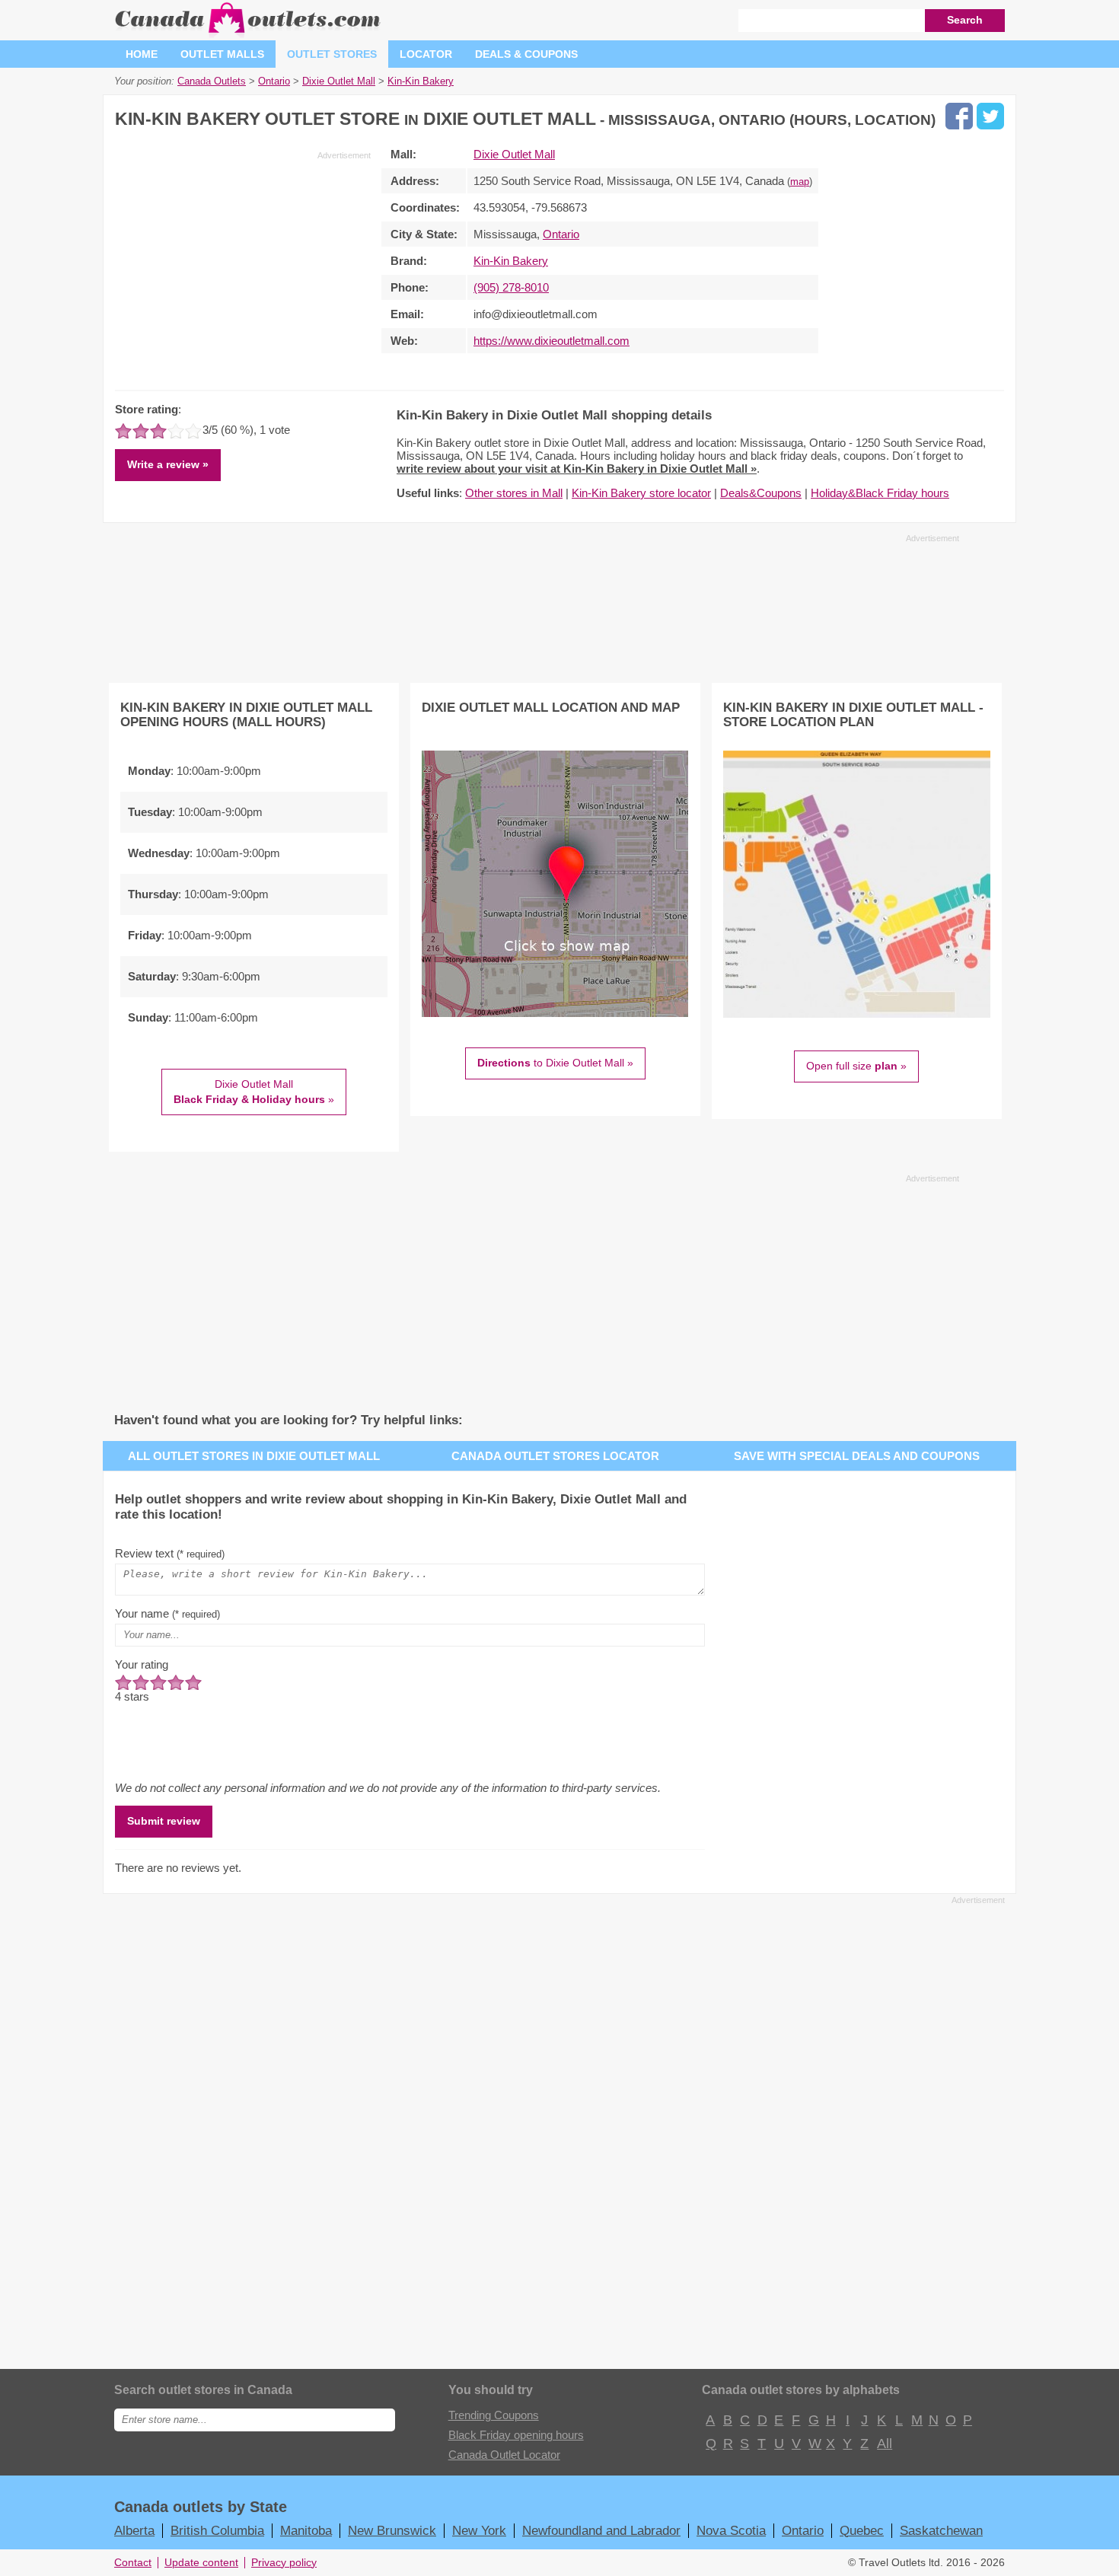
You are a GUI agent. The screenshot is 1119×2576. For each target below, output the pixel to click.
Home (142, 54)
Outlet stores (332, 54)
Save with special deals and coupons (857, 1456)
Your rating (142, 1664)
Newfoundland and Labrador (601, 2530)
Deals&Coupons (761, 493)
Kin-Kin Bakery (511, 261)
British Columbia (217, 2530)
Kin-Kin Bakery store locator (641, 493)
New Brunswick (392, 2530)
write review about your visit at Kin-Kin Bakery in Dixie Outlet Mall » (577, 469)
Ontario (561, 234)
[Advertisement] (243, 268)
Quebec (862, 2530)
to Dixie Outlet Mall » (555, 1063)
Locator (426, 54)
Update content (201, 2563)
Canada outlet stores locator (555, 1456)
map (800, 182)
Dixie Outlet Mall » (254, 1092)
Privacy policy (284, 2563)
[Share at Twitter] (990, 116)
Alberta (134, 2530)
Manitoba (306, 2530)
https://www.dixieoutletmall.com (552, 341)
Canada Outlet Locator (504, 2455)
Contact (133, 2563)
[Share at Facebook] (959, 116)
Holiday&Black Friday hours (880, 493)
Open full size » (856, 1066)
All (884, 2444)
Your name (167, 1613)
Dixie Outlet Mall (514, 154)
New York (479, 2530)
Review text (170, 1553)
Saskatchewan (941, 2530)
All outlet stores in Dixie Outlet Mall (254, 1456)
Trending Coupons (494, 2415)
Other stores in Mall (514, 493)
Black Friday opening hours (516, 2435)
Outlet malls (222, 54)
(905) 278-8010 (511, 287)
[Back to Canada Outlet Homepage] (249, 34)
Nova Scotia (731, 2530)
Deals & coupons (526, 54)
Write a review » (168, 464)
